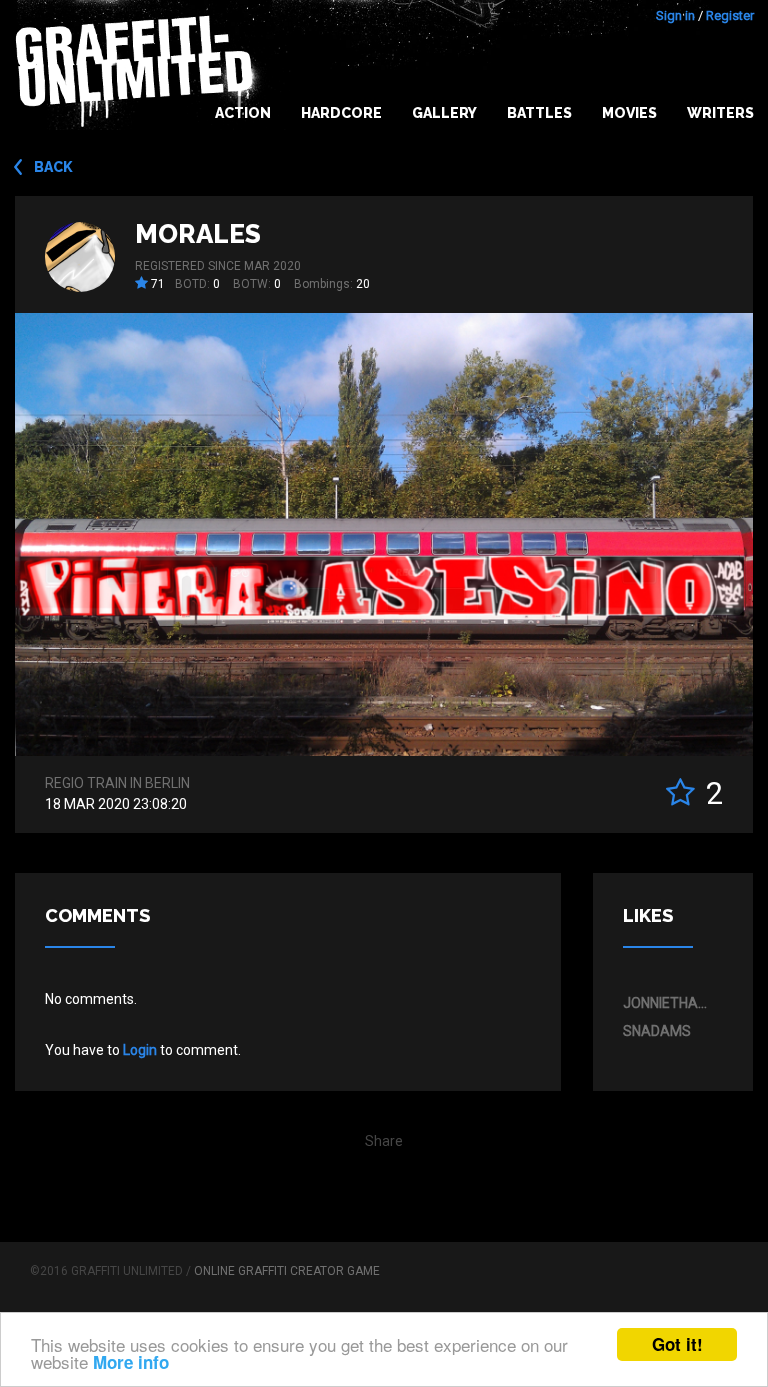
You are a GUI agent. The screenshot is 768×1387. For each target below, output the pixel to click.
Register (730, 15)
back (53, 167)
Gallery (444, 113)
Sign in (675, 15)
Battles (539, 113)
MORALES (198, 234)
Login (140, 1050)
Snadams (657, 1031)
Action (243, 113)
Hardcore (341, 113)
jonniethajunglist (668, 1003)
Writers (720, 113)
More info (131, 1362)
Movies (629, 113)
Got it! (677, 1344)
